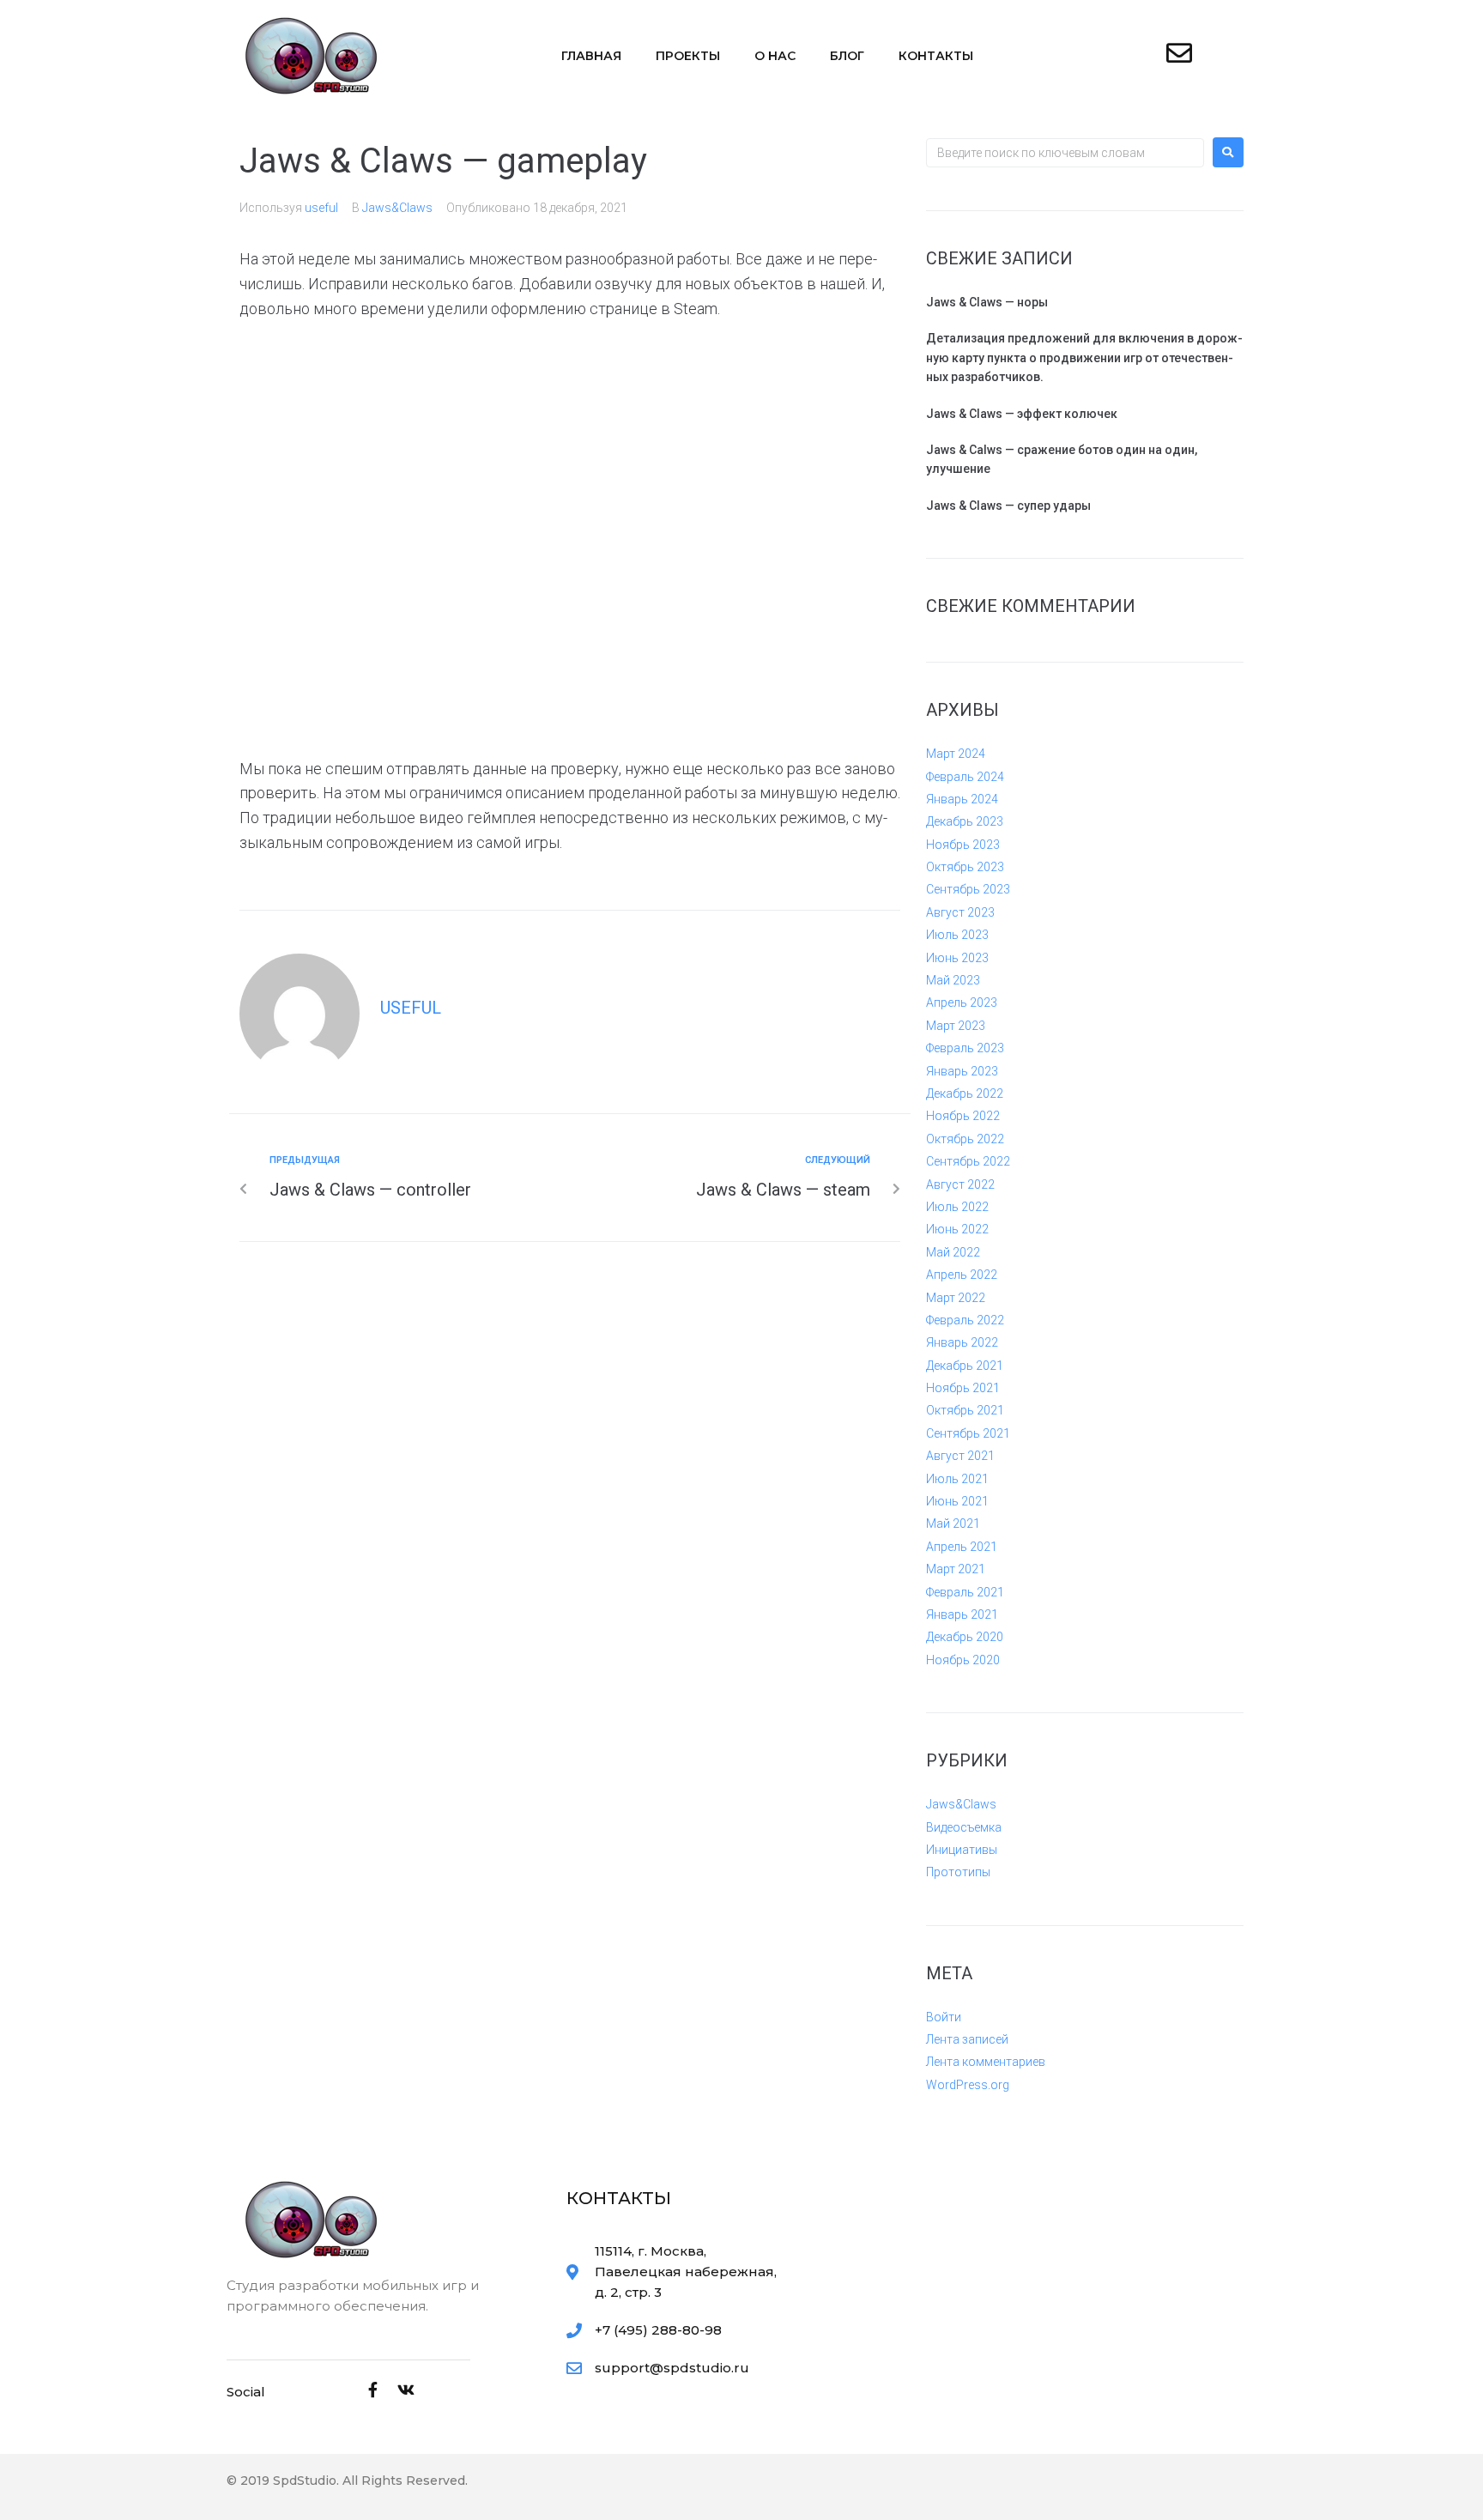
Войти (944, 2017)
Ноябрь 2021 (963, 1388)
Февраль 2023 (965, 1048)
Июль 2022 (957, 1207)
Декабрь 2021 (965, 1366)
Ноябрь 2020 (963, 1660)
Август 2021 (960, 1456)
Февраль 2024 (965, 777)
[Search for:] (1065, 153)
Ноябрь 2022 (963, 1116)
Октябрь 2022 (965, 1139)
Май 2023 (953, 980)
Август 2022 (960, 1184)
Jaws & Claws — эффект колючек (1022, 414)
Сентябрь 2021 (968, 1433)
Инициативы (962, 1850)
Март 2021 (956, 1569)
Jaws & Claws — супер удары (1008, 506)
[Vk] (406, 2390)
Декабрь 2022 (965, 1093)
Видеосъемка (964, 1827)
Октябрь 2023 (965, 867)
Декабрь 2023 (965, 821)
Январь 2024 (962, 799)
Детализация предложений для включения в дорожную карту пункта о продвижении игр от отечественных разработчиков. (1084, 357)
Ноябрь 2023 (963, 845)
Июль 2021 (957, 1479)
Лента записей (967, 2039)
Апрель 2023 (962, 1003)
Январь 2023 (962, 1071)
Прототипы (958, 1872)
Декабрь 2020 (965, 1637)
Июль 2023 (957, 935)
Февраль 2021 (965, 1592)
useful (321, 208)
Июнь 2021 (957, 1501)
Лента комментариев (986, 2062)
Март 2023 (956, 1026)
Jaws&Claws (397, 208)
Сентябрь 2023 (968, 889)
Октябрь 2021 (965, 1410)
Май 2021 (953, 1524)
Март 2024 (956, 754)
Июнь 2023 (957, 958)
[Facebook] (373, 2390)
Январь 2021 (962, 1614)
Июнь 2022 (957, 1229)
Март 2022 (956, 1298)
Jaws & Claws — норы (987, 302)
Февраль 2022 (965, 1320)
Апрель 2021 (962, 1547)
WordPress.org (968, 2085)
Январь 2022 (962, 1342)
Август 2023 (960, 912)
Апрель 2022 (962, 1275)
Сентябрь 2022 (968, 1161)
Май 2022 (953, 1252)
